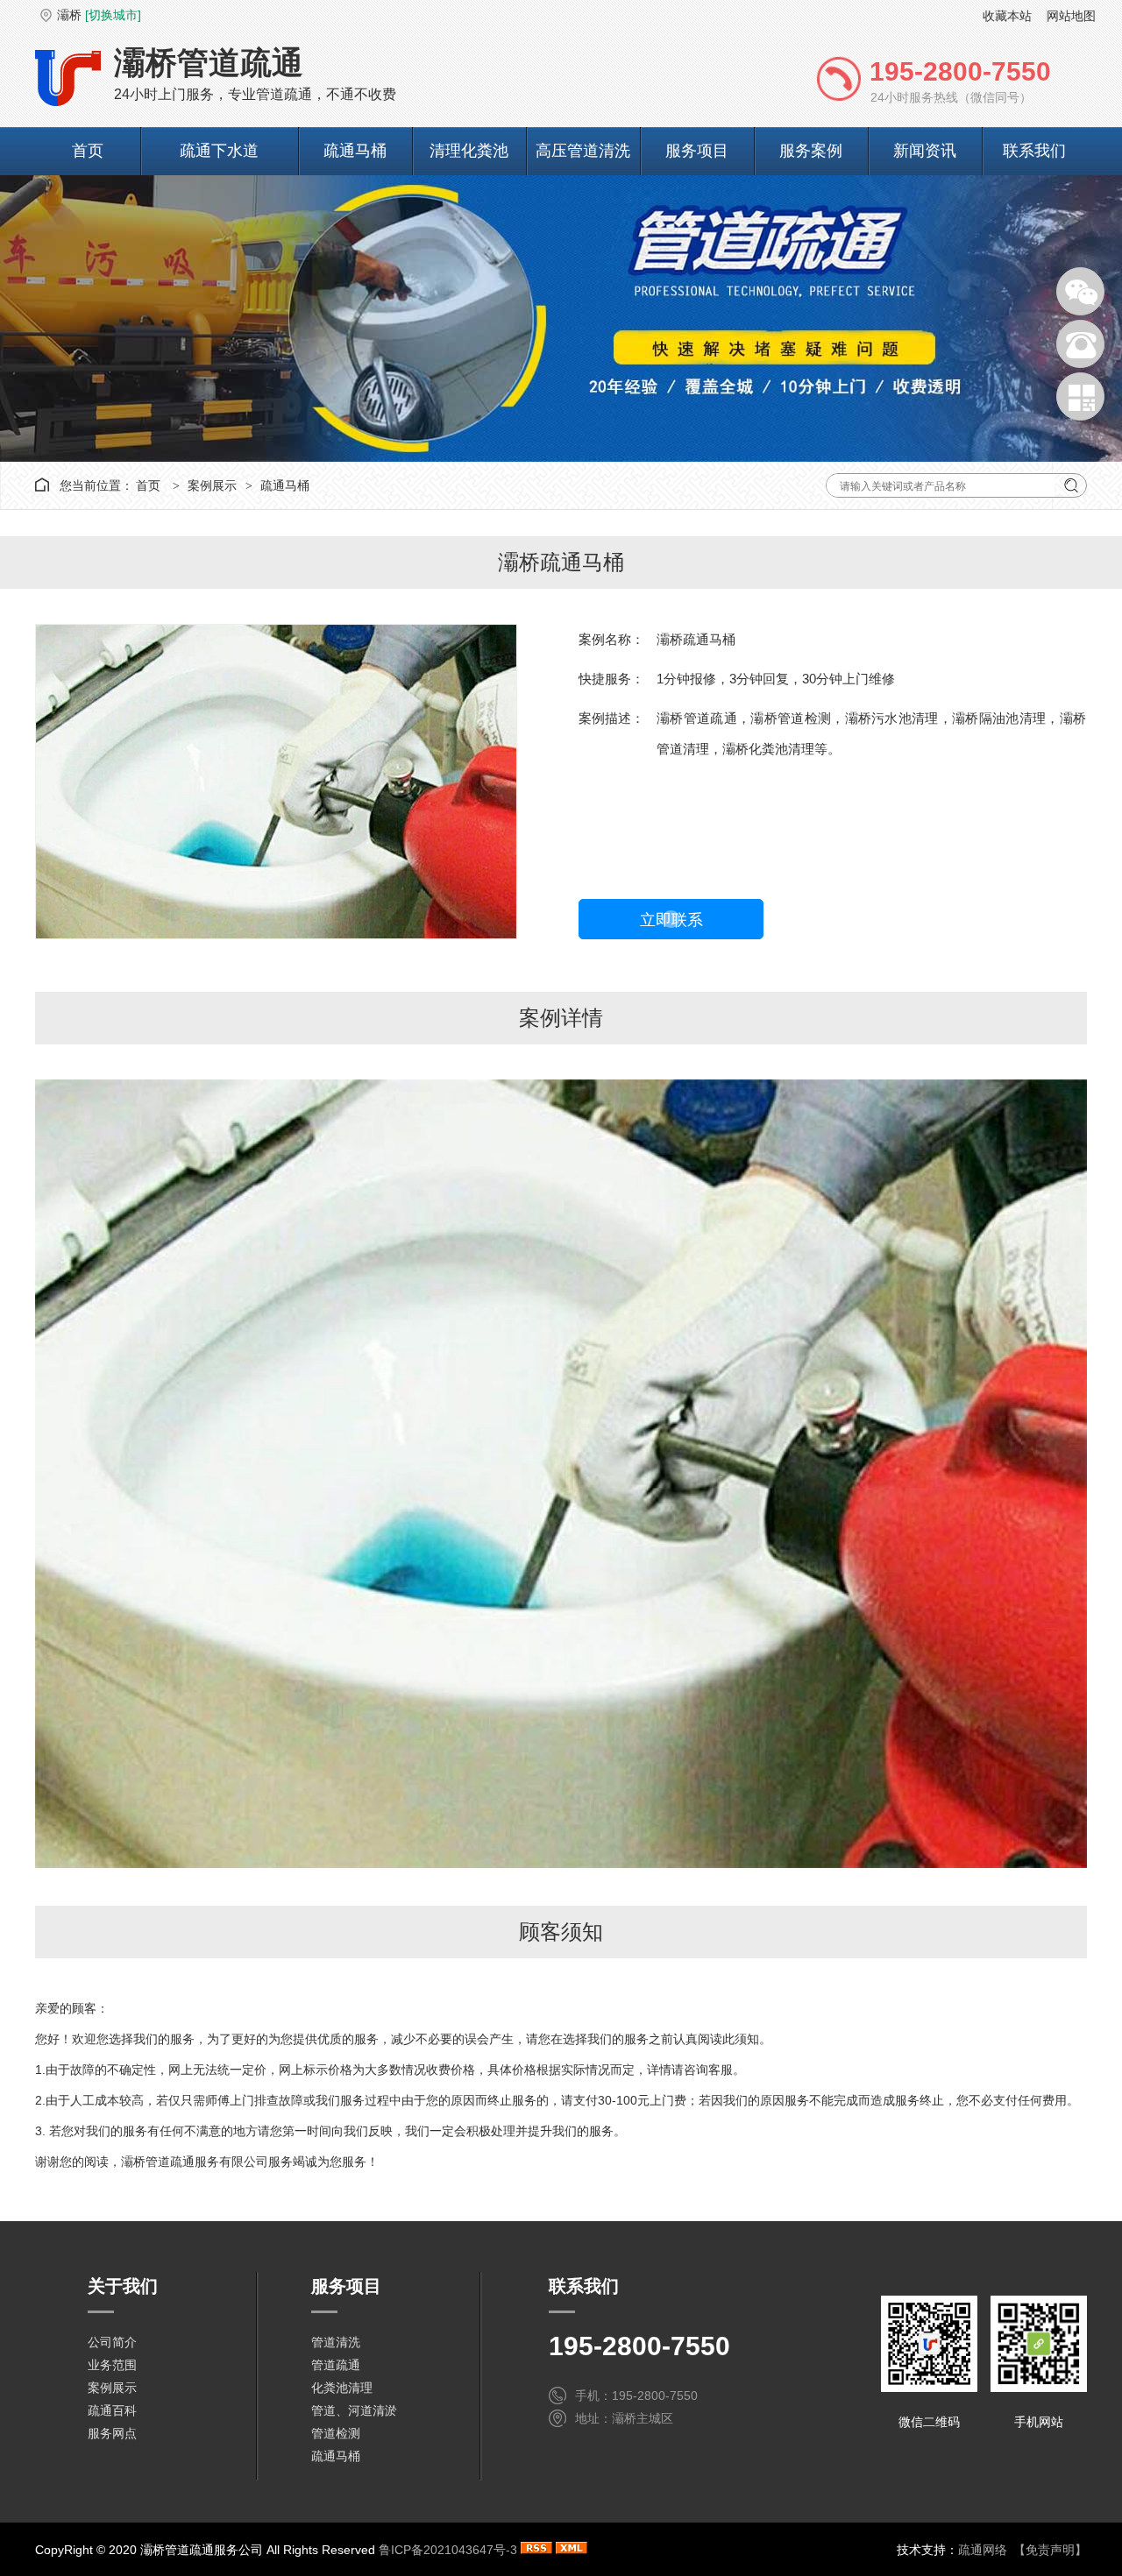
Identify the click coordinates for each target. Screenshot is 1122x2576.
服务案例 (811, 151)
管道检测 (336, 2433)
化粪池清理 (342, 2388)
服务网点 (112, 2433)
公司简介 (112, 2342)
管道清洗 (336, 2342)
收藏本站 (1007, 16)
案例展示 (212, 485)
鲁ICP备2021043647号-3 (448, 2550)
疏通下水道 (219, 151)
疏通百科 (112, 2410)
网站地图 (1071, 16)
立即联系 (671, 920)
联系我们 (1034, 151)
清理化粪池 (469, 151)
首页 (88, 151)
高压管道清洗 (583, 151)
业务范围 (112, 2365)
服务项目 (697, 151)
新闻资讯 (925, 151)
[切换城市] (113, 15)
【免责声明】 (1050, 2550)
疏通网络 (983, 2550)
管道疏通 (336, 2365)
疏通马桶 (355, 151)
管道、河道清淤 (354, 2410)
